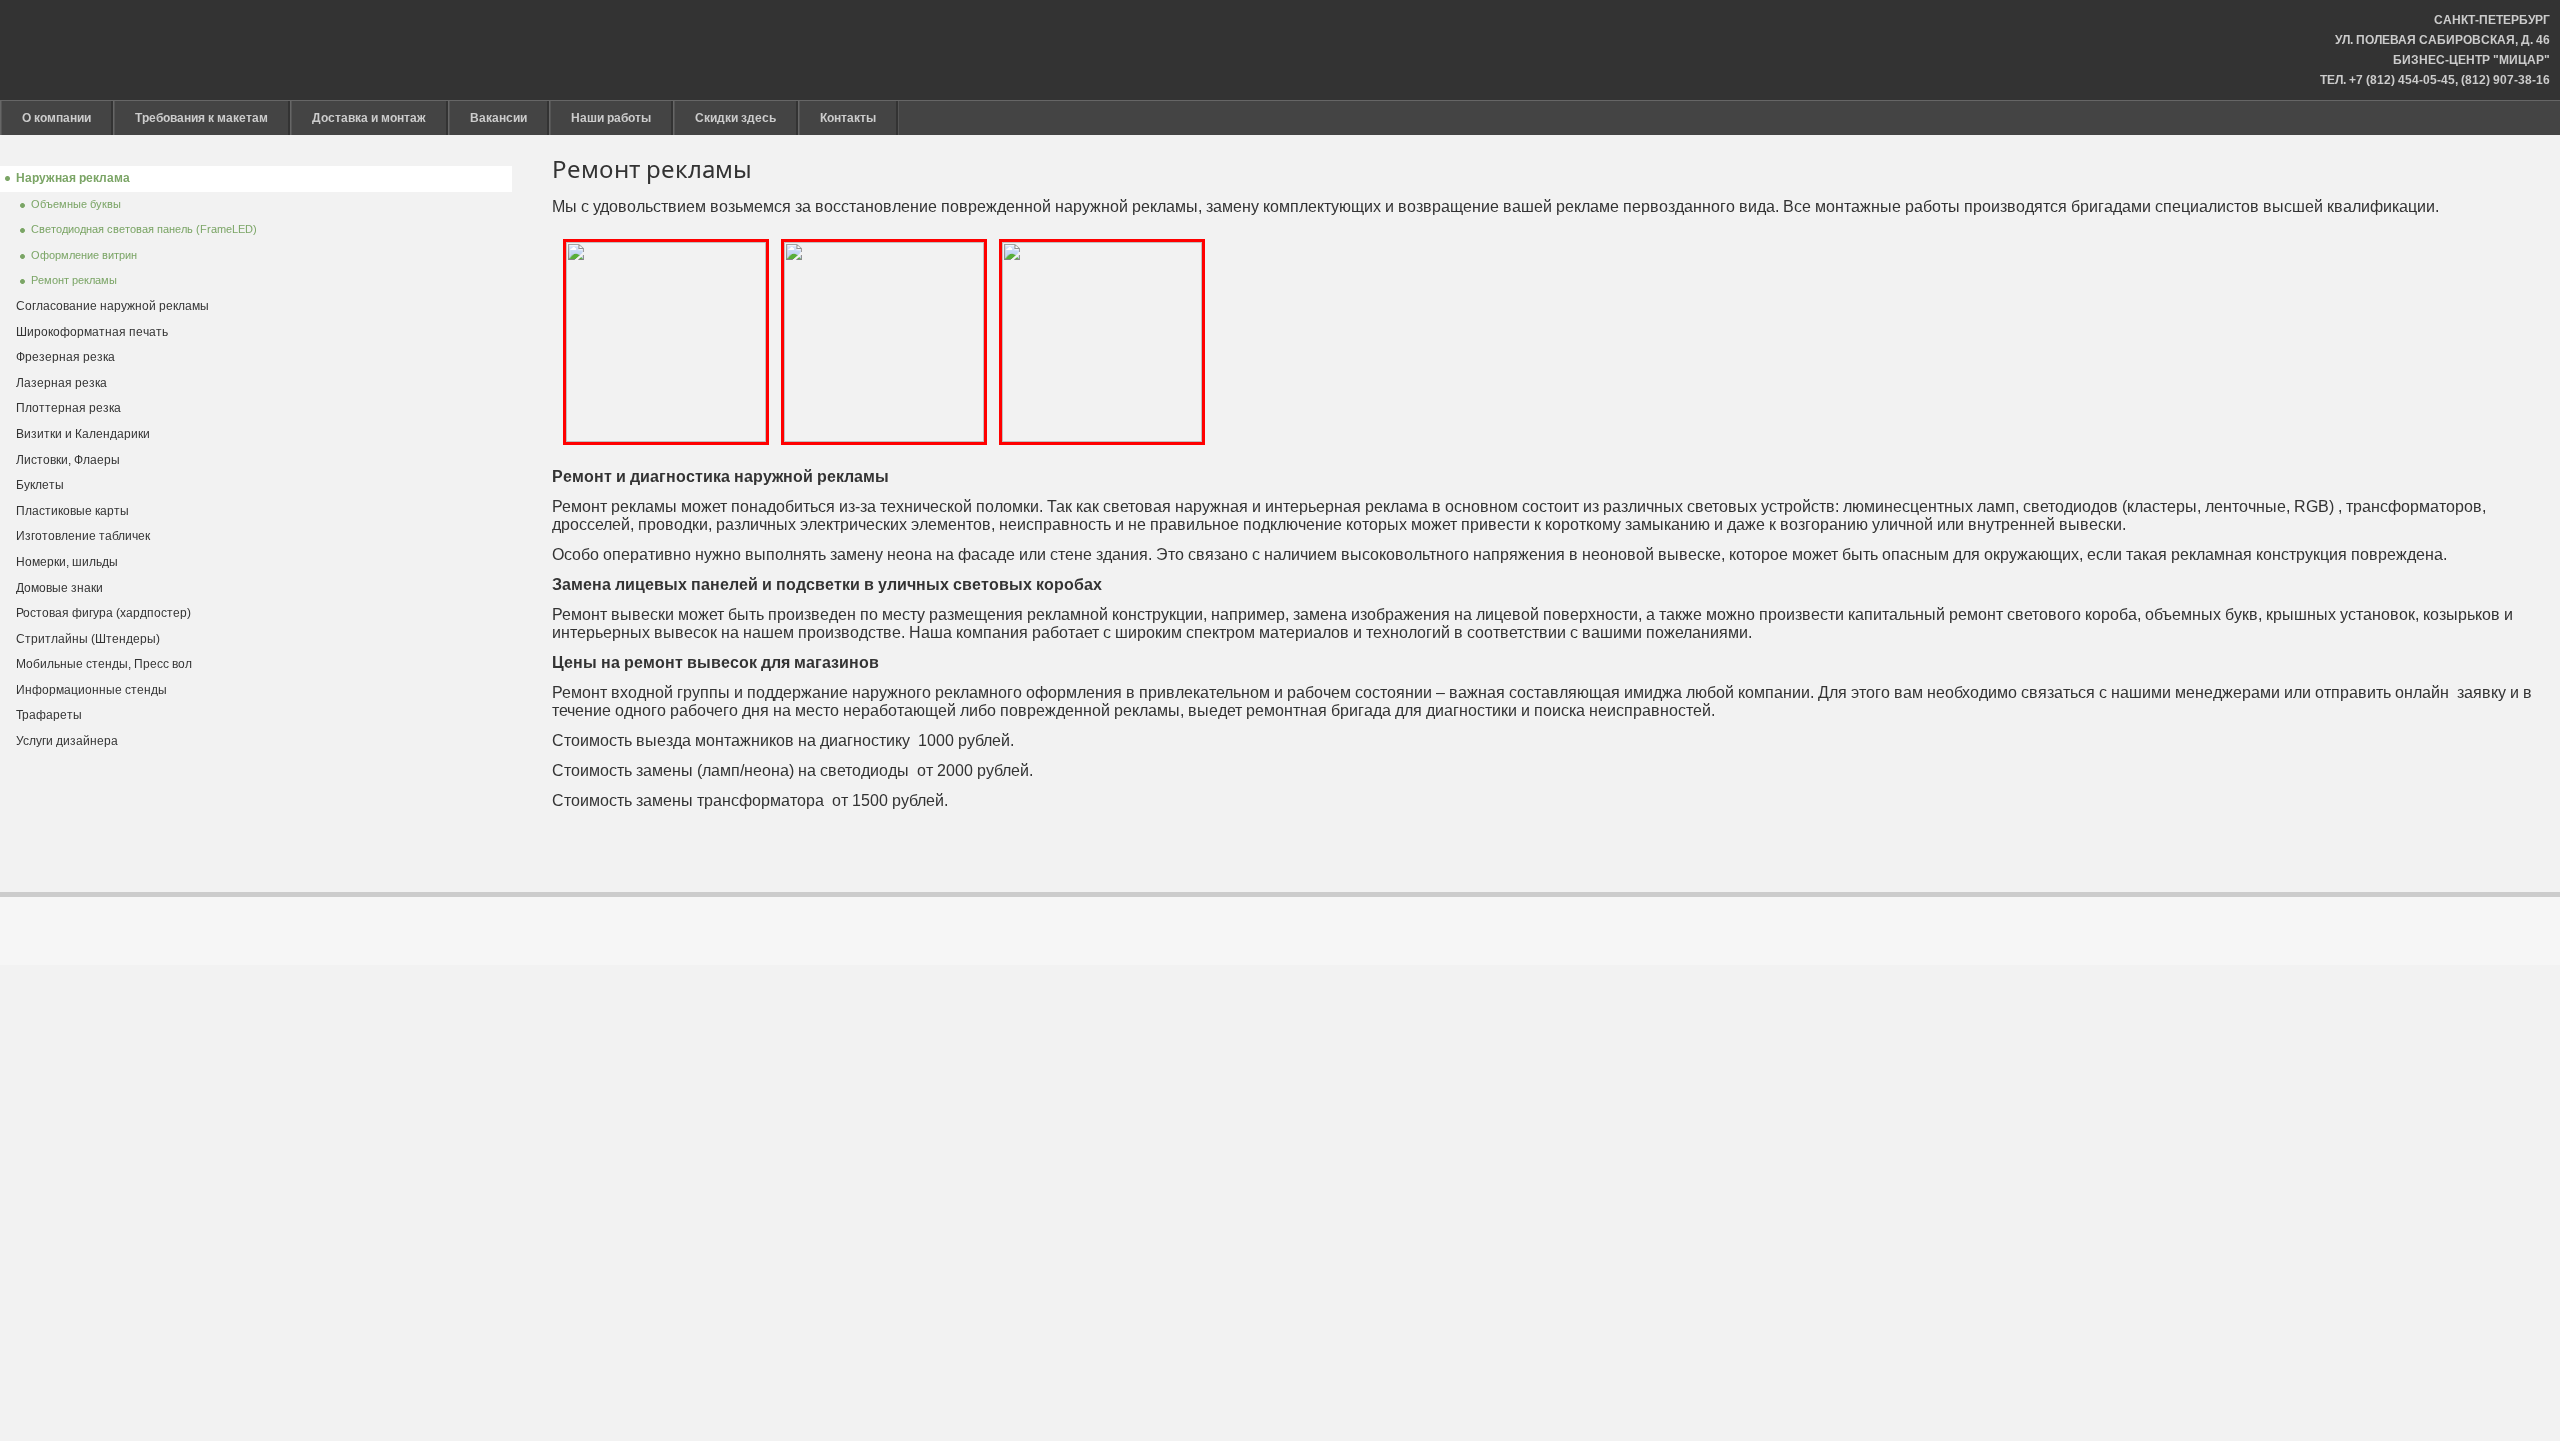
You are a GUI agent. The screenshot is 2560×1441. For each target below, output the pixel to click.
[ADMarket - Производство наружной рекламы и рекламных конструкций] (1282, 50)
